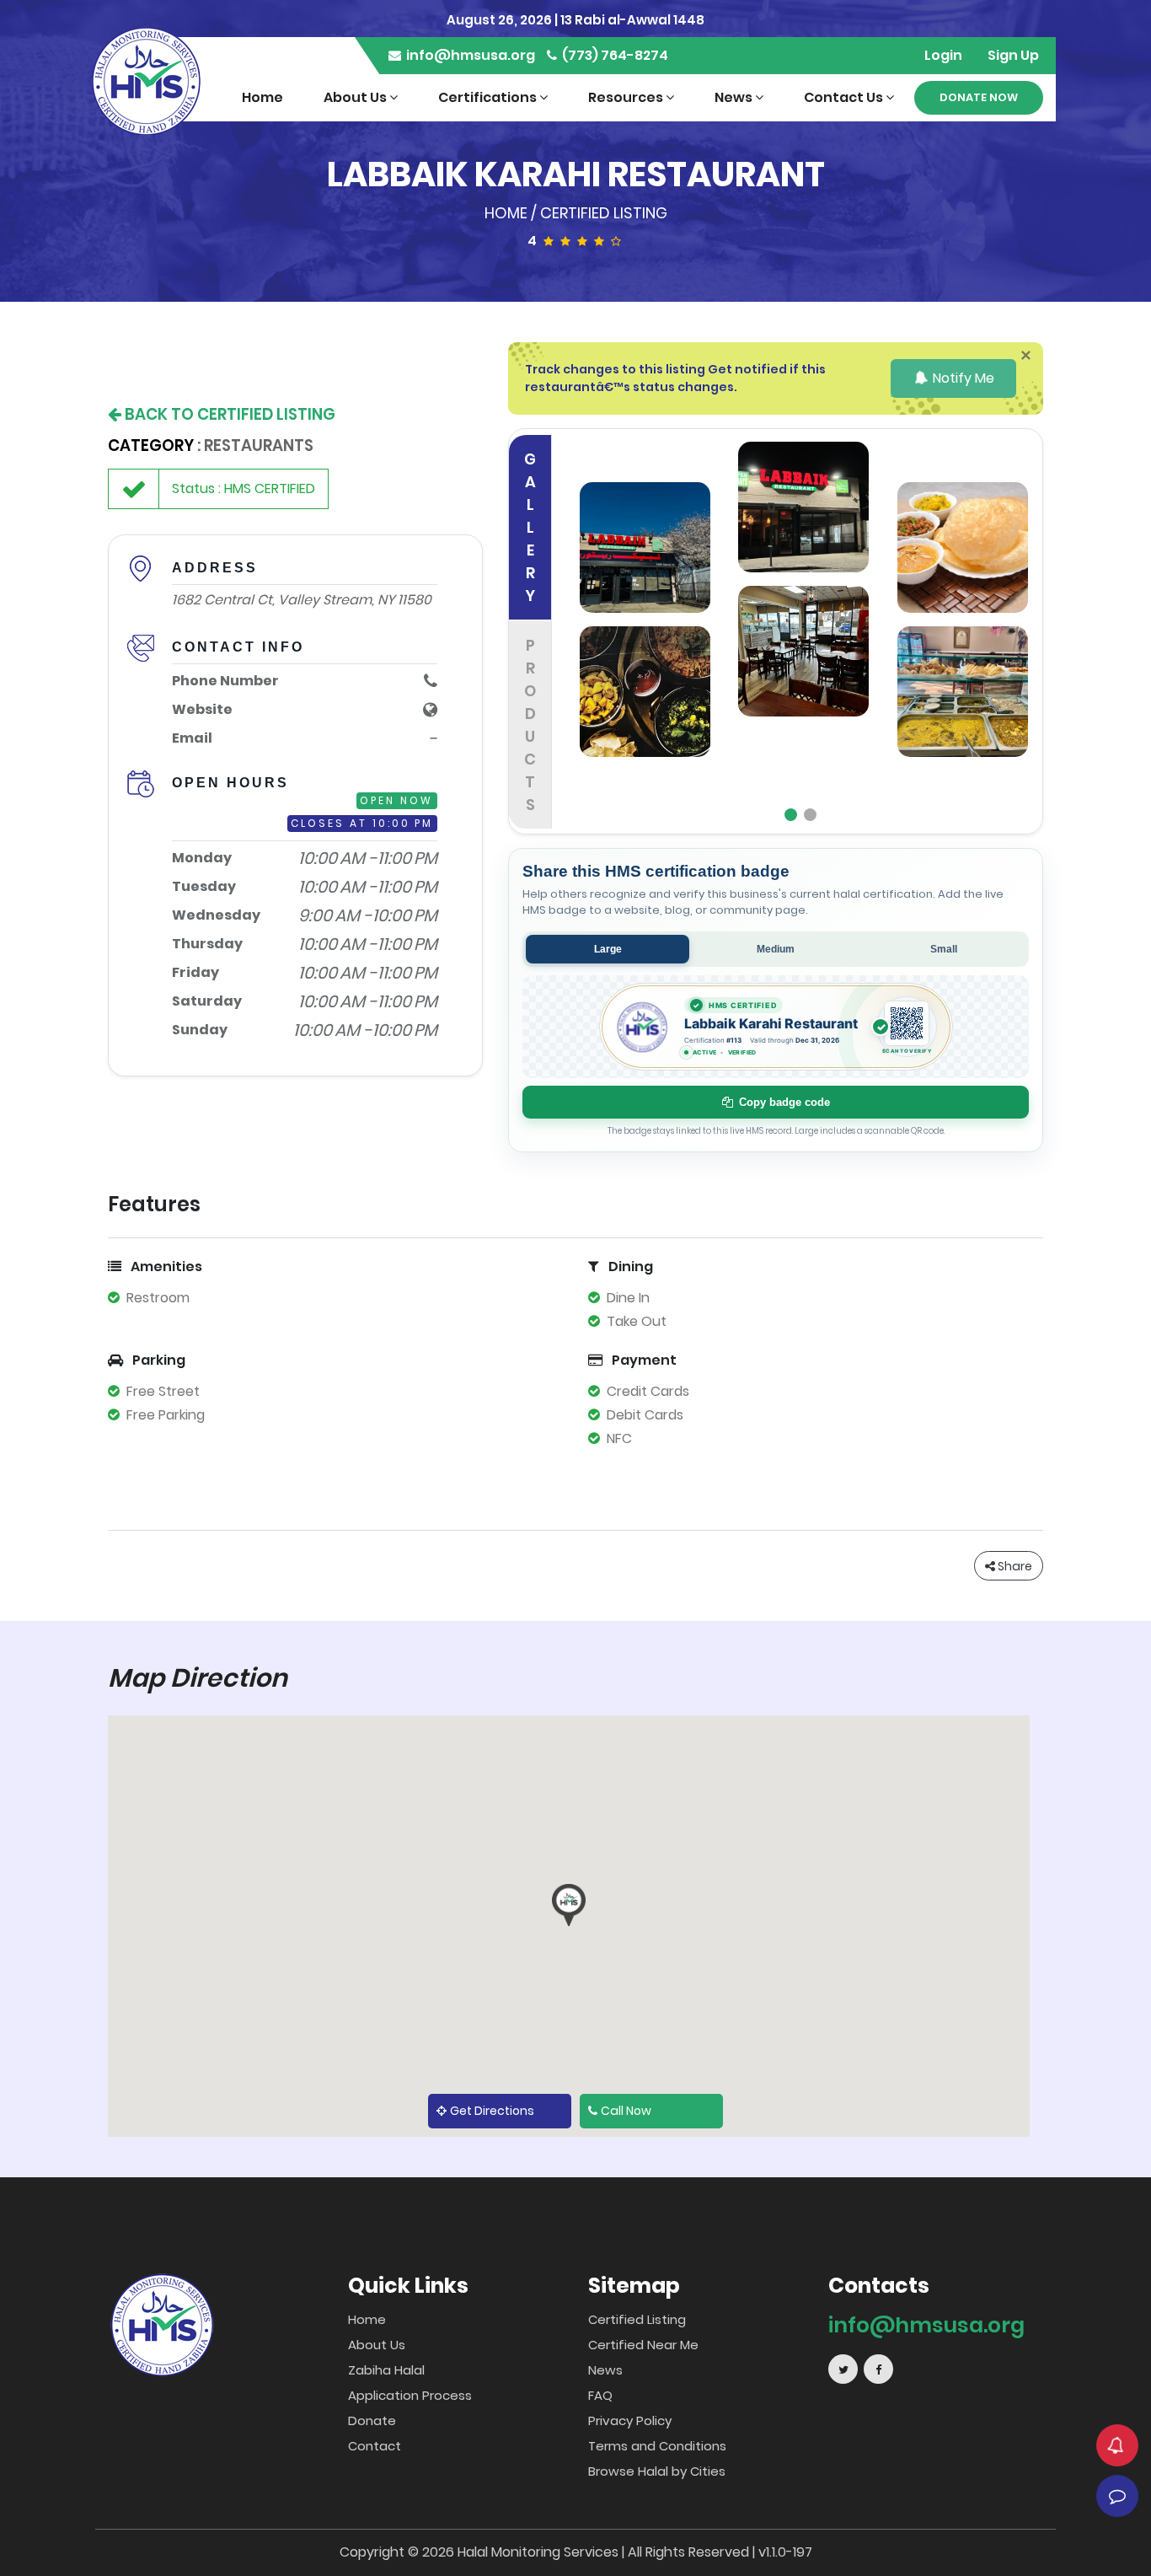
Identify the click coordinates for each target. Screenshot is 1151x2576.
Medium (776, 949)
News (735, 97)
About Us (356, 97)
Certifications (489, 97)
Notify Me (962, 378)
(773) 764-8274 (614, 55)
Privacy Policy (630, 2420)
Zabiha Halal (386, 2370)
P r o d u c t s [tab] (530, 725)
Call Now (626, 2111)
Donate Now (979, 97)
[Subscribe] (1117, 2445)
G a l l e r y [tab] (530, 527)
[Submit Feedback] (1117, 2496)
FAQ (600, 2395)
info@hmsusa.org (469, 55)
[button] (569, 1905)
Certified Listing (604, 213)
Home (262, 97)
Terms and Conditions (657, 2446)
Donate (372, 2420)
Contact (375, 2446)
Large (608, 949)
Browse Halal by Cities (657, 2471)
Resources (627, 97)
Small (944, 949)
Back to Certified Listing (228, 414)
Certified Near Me (643, 2345)
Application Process (410, 2395)
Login (943, 55)
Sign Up (1013, 55)
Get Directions (492, 2111)
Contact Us (845, 97)
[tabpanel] (804, 631)
